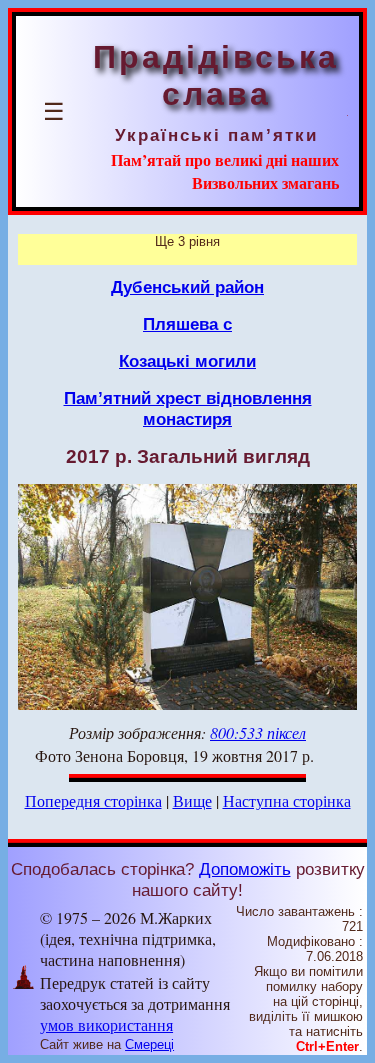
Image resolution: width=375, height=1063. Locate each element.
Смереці (149, 1044)
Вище (192, 800)
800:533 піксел (258, 732)
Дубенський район (187, 287)
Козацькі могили (187, 361)
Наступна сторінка (287, 800)
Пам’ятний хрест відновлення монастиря (188, 408)
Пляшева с (187, 324)
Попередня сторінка (93, 800)
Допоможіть (245, 869)
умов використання (106, 1024)
